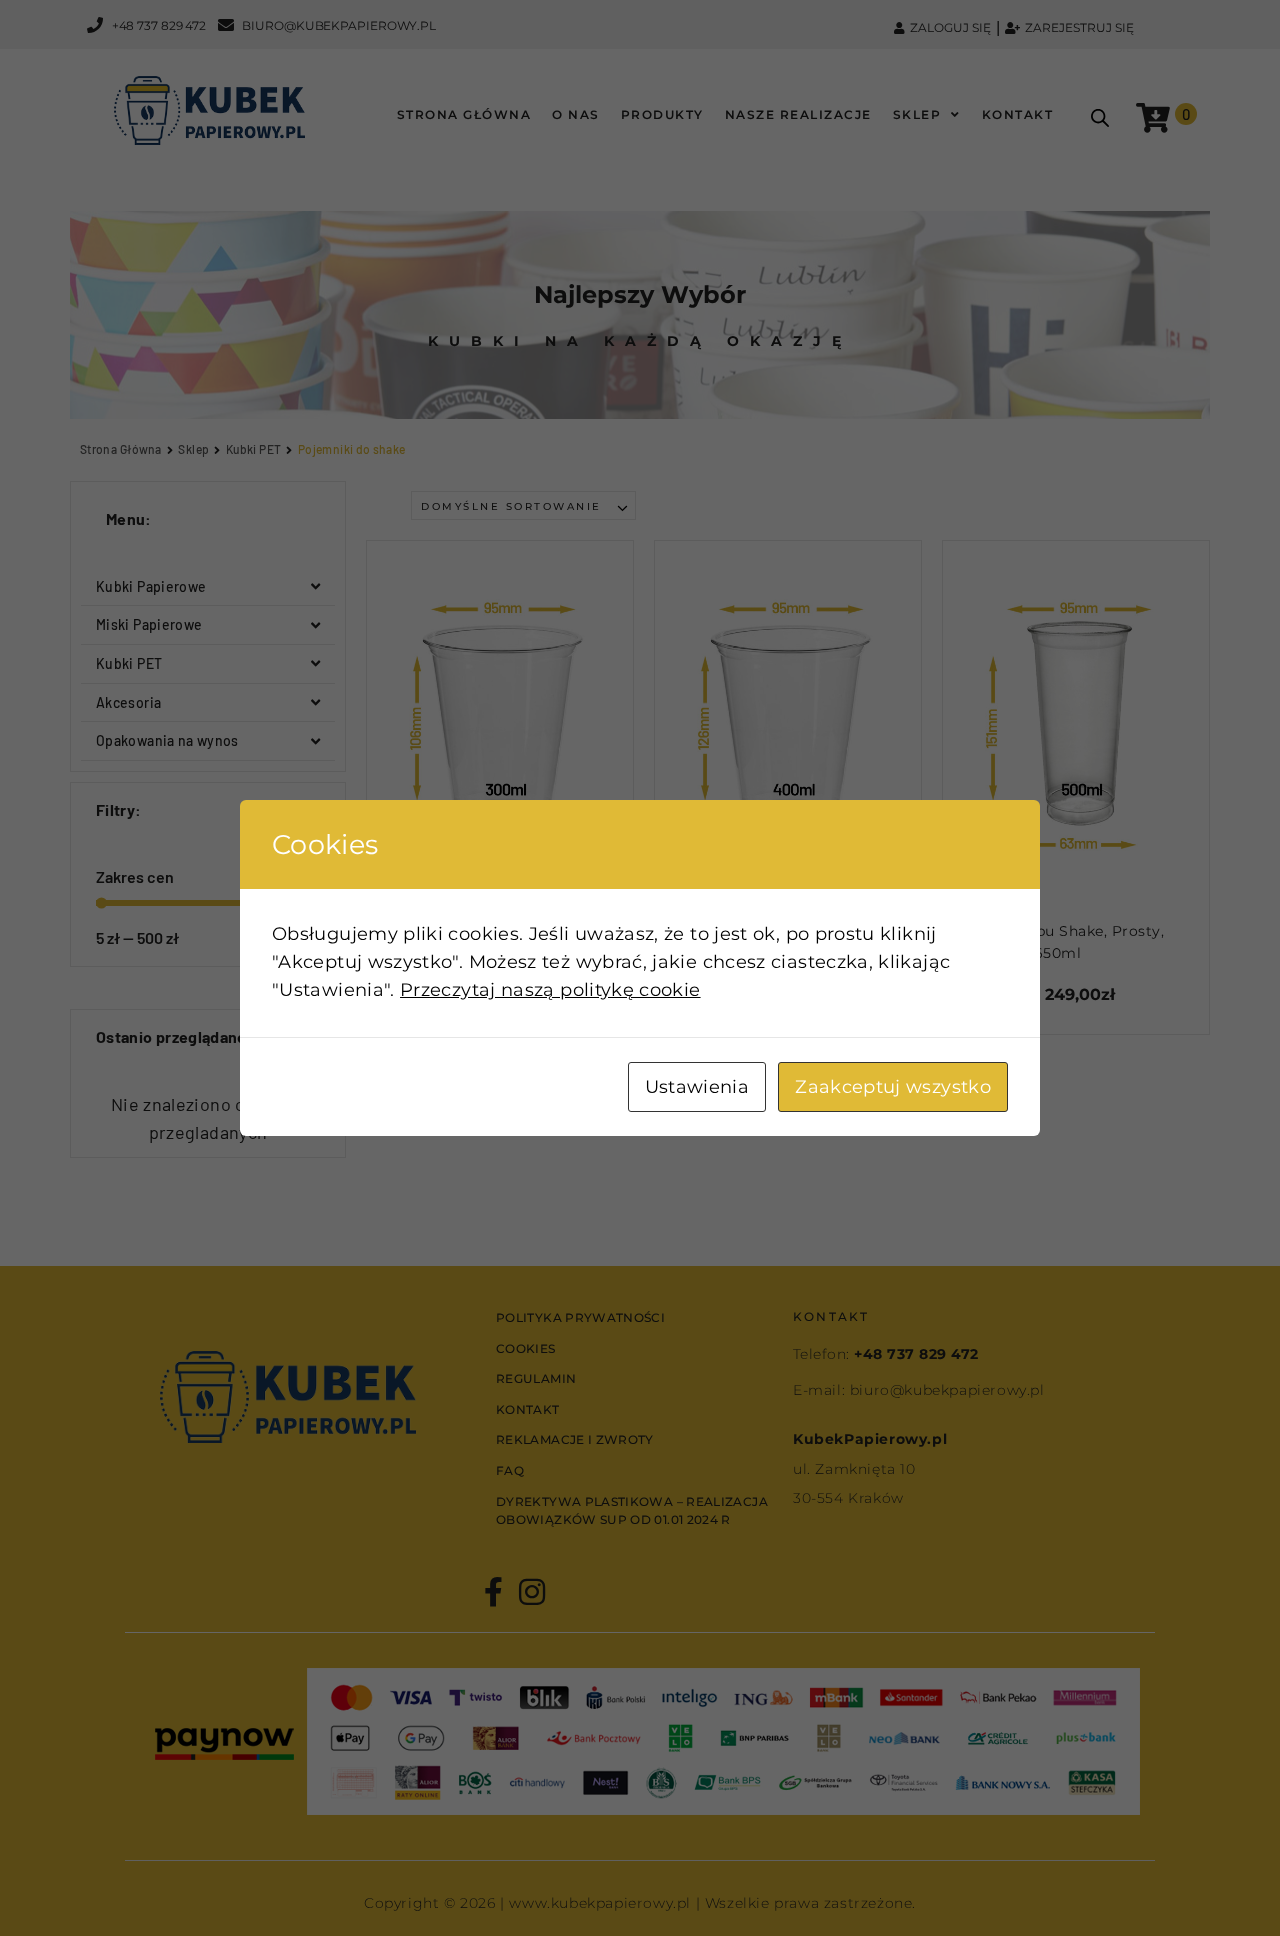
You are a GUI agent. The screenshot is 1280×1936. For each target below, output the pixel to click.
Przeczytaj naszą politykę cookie (550, 990)
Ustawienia (697, 1087)
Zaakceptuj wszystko (893, 1087)
